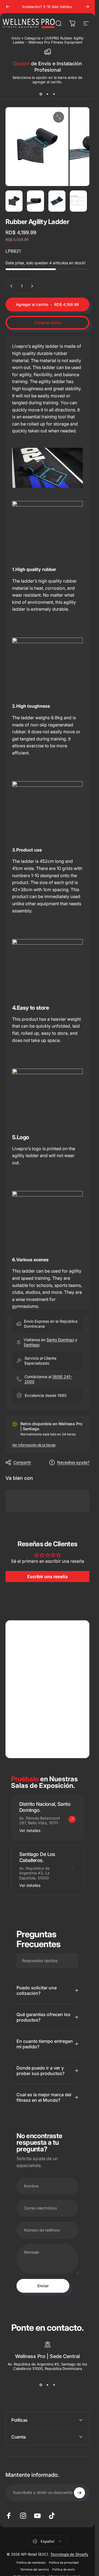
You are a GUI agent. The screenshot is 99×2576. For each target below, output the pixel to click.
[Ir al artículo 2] (35, 201)
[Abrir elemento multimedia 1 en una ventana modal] (59, 117)
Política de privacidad (64, 2563)
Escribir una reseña (47, 1577)
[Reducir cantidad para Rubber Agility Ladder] (12, 286)
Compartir (22, 1462)
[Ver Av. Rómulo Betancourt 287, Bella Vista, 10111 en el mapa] (47, 1689)
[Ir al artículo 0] (14, 201)
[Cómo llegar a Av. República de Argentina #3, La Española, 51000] (72, 1869)
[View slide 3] (54, 94)
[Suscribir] (79, 2493)
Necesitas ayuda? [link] (73, 1462)
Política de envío (64, 2570)
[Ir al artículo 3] (57, 201)
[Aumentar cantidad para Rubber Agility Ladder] (32, 286)
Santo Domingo (60, 1340)
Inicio (16, 38)
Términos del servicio (35, 2570)
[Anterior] (8, 7)
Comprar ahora (48, 323)
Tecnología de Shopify (69, 2554)
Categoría (32, 38)
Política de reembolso (31, 2563)
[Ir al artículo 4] (78, 201)
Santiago (32, 1345)
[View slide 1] (41, 94)
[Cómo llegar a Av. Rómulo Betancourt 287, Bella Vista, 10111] (72, 1819)
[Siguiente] (87, 7)
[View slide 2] (48, 94)
